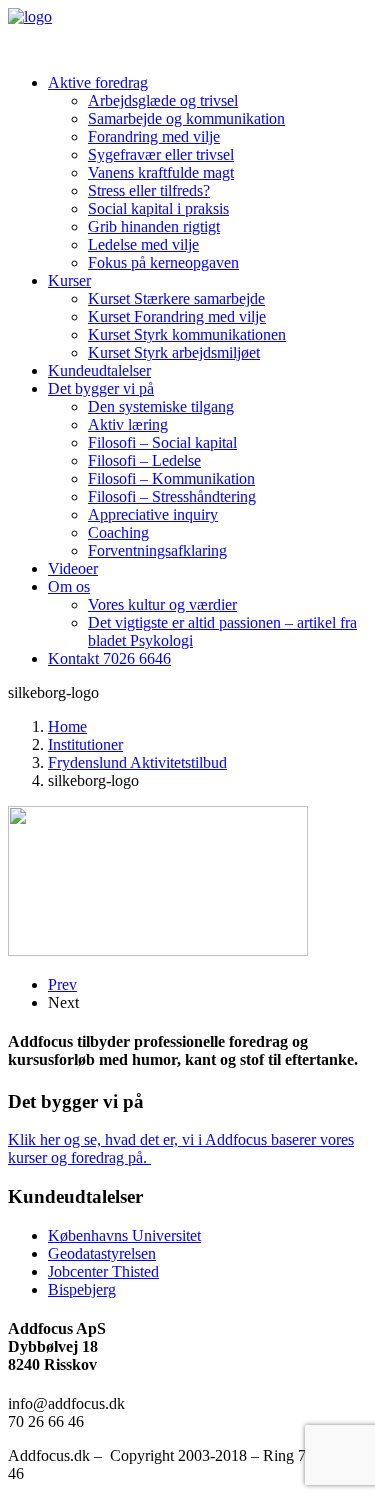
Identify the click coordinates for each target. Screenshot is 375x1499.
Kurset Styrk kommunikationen (187, 334)
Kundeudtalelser (99, 370)
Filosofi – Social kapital (162, 442)
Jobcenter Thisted (103, 1271)
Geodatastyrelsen (102, 1253)
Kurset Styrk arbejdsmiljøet (174, 352)
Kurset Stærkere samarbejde (176, 298)
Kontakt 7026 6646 (109, 658)
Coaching (118, 532)
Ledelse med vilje (143, 244)
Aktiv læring (128, 424)
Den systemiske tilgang (161, 406)
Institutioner (85, 744)
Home (67, 726)
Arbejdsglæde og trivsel (163, 100)
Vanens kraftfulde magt (161, 172)
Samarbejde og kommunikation (186, 118)
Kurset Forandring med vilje (177, 316)
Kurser (69, 280)
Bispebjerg (82, 1289)
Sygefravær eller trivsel (161, 154)
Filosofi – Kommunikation (171, 478)
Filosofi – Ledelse (144, 460)
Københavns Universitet (124, 1235)
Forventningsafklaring (157, 550)
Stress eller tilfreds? (149, 190)
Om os (69, 586)
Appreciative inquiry (153, 514)
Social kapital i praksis (158, 208)
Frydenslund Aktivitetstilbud (137, 762)
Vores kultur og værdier (162, 604)
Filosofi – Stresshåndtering (172, 496)
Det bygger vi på (101, 388)
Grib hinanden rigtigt (154, 226)
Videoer (73, 568)
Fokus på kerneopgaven (163, 262)
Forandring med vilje (154, 136)
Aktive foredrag (98, 82)
